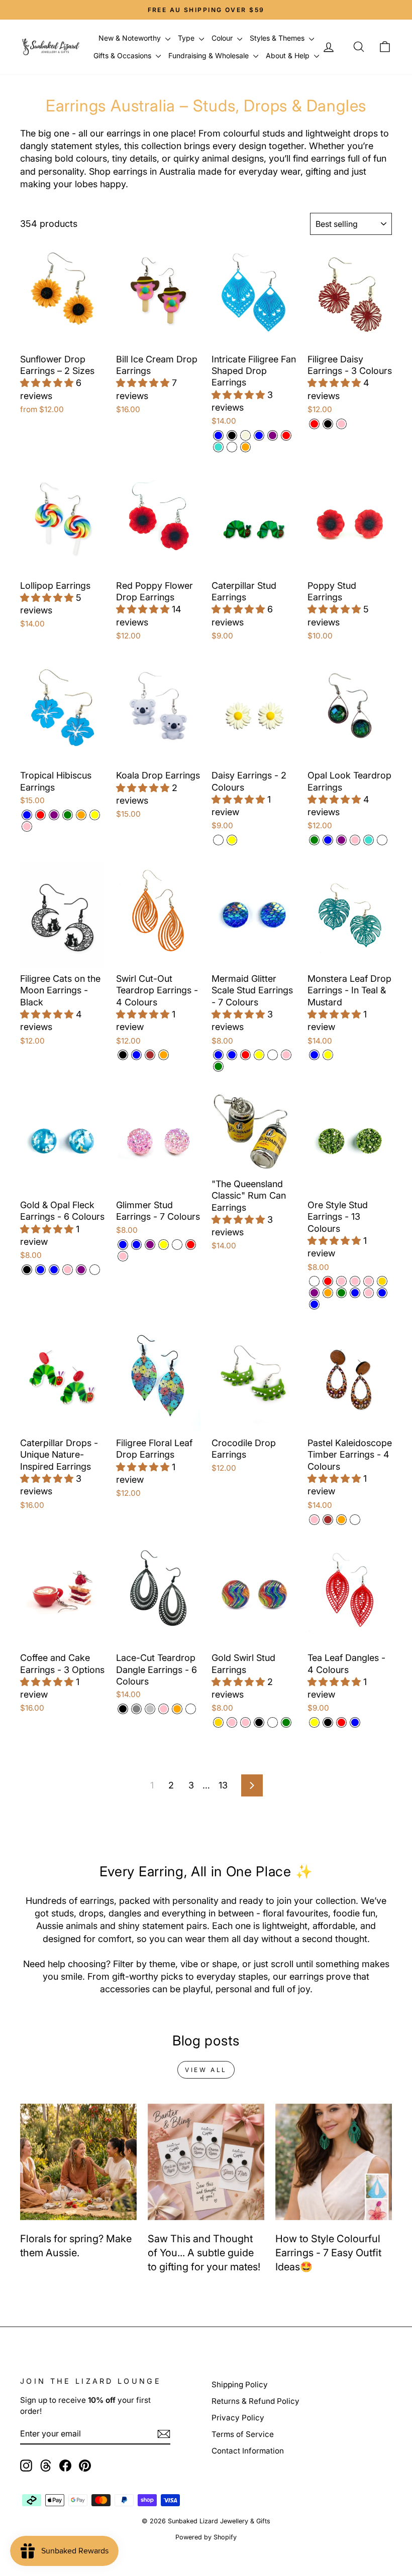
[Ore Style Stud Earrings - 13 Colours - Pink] (355, 1281)
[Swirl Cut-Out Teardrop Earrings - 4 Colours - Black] (123, 1055)
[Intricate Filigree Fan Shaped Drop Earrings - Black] (232, 435)
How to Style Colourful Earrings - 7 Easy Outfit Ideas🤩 (328, 2253)
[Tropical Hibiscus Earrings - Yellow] (95, 815)
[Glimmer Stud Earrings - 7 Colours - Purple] (150, 1245)
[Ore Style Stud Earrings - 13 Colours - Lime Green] (341, 1293)
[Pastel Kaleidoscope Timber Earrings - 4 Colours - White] (355, 1520)
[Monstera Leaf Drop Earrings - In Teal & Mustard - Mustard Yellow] (328, 1055)
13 (223, 1785)
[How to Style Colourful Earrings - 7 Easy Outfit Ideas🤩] (334, 2162)
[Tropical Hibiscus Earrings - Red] (40, 815)
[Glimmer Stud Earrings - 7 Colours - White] (177, 1245)
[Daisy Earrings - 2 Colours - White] (218, 840)
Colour (223, 38)
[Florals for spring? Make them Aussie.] (78, 2162)
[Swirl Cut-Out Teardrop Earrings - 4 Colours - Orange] (164, 1055)
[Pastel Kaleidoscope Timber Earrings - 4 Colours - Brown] (328, 1520)
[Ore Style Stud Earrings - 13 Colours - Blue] (355, 1293)
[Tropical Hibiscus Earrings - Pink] (27, 826)
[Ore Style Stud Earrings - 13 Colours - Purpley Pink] (369, 1293)
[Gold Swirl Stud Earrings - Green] (286, 1722)
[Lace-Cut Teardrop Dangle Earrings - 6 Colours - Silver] (150, 1709)
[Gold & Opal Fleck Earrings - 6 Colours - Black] (27, 1270)
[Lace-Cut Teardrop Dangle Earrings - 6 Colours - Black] (123, 1709)
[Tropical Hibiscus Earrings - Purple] (54, 815)
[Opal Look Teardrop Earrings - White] (382, 840)
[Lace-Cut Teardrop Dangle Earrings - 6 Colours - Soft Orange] (177, 1709)
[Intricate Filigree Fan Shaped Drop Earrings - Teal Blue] (259, 435)
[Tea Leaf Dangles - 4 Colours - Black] (328, 1722)
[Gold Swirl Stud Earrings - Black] (259, 1722)
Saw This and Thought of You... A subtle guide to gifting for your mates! (204, 2253)
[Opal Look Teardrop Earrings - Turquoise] (369, 840)
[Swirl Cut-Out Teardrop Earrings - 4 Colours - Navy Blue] (136, 1055)
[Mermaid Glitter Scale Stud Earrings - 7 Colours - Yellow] (259, 1055)
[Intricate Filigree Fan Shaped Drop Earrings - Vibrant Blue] (218, 435)
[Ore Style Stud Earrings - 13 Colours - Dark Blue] (314, 1304)
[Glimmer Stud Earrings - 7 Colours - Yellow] (164, 1245)
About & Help (289, 55)
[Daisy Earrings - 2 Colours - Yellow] (232, 840)
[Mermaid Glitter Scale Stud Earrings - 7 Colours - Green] (218, 1066)
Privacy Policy (238, 2418)
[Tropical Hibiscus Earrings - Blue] (27, 815)
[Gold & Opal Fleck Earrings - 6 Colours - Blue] (40, 1270)
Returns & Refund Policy (255, 2401)
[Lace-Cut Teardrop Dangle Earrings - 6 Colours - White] (191, 1709)
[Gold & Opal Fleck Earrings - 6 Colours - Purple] (81, 1270)
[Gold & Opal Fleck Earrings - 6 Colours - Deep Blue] (54, 1270)
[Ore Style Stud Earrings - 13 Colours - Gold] (382, 1281)
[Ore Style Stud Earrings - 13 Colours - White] (314, 1281)
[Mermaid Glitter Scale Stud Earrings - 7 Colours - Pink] (286, 1055)
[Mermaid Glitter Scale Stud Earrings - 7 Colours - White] (273, 1055)
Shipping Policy (240, 2385)
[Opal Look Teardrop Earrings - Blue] (328, 840)
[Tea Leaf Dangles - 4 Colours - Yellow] (314, 1722)
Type (187, 38)
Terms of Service (243, 2434)
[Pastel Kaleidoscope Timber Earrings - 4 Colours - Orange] (341, 1520)
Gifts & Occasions (123, 55)
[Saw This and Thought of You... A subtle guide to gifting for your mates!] (206, 2162)
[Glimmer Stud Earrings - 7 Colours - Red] (191, 1245)
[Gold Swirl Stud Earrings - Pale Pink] (232, 1722)
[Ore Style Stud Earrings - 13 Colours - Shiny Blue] (382, 1293)
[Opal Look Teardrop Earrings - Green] (314, 840)
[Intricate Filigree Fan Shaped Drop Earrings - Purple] (273, 435)
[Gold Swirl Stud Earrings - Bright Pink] (245, 1722)
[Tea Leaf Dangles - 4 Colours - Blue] (355, 1722)
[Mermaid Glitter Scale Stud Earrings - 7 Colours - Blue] (218, 1055)
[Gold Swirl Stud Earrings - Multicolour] (273, 1722)
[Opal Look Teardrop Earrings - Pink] (355, 840)
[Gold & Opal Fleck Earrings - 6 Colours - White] (95, 1270)
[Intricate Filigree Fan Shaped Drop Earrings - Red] (286, 435)
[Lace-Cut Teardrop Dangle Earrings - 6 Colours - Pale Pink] (164, 1709)
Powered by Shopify (206, 2537)
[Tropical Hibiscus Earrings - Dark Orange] (81, 815)
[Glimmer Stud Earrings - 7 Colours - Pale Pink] (123, 1256)
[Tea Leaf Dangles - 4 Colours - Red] (341, 1722)
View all (206, 2070)
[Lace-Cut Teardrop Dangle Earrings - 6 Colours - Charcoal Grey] (136, 1709)
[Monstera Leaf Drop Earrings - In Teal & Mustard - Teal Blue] (314, 1055)
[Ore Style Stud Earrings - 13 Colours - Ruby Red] (328, 1281)
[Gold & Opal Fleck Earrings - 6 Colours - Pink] (68, 1270)
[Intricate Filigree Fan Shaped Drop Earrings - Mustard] (232, 447)
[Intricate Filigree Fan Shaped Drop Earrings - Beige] (245, 435)
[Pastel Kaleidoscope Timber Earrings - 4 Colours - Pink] (314, 1520)
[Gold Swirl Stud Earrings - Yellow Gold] (218, 1722)
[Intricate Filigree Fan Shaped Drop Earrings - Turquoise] (218, 447)
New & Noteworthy (131, 38)
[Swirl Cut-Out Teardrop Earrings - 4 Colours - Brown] (150, 1055)
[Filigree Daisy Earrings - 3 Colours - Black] (328, 424)
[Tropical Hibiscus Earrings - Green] (68, 815)
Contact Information (248, 2451)
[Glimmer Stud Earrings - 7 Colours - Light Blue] (123, 1245)
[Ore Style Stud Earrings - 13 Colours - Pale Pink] (341, 1281)
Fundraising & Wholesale (210, 55)
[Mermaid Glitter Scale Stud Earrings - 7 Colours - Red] (245, 1055)
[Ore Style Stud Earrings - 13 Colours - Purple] (314, 1293)
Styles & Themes (278, 38)
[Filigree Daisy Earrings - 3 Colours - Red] (314, 424)
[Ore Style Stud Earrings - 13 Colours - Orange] (328, 1293)
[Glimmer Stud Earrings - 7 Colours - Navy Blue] (136, 1245)
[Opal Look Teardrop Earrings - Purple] (341, 840)
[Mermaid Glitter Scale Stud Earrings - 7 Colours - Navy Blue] (232, 1055)
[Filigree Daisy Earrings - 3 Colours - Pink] (341, 424)
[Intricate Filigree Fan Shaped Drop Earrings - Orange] (245, 447)
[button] (48, 383)
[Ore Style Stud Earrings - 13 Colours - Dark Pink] (369, 1281)
